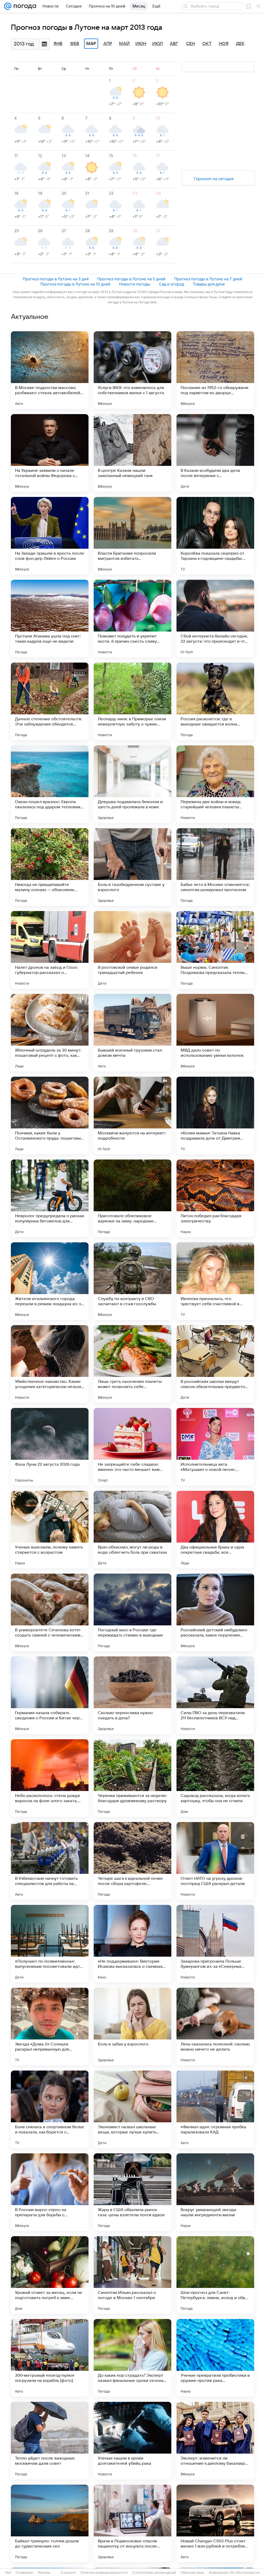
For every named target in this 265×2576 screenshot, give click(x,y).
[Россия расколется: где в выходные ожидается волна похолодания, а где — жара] (215, 701)
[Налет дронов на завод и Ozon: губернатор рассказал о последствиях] (50, 950)
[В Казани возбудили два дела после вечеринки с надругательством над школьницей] (215, 453)
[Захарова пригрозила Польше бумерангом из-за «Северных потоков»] (215, 1944)
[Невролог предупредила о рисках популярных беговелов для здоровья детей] (50, 1198)
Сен (190, 44)
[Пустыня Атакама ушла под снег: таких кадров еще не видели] (50, 619)
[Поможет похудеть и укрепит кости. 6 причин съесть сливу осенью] (132, 619)
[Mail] (8, 6)
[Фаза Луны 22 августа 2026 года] (50, 1447)
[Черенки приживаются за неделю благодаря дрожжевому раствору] (132, 1778)
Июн (141, 44)
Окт (207, 44)
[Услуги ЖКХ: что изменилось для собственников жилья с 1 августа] (132, 370)
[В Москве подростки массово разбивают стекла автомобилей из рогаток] (50, 370)
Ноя (224, 44)
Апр (108, 44)
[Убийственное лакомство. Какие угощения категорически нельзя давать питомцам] (50, 1364)
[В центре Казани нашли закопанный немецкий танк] (132, 453)
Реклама (44, 2573)
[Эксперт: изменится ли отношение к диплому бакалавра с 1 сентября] (215, 2441)
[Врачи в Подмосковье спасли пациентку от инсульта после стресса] (132, 2523)
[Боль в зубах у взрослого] (132, 2027)
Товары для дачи (209, 284)
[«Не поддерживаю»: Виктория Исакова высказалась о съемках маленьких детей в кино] (132, 1944)
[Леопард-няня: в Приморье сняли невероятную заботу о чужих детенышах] (132, 701)
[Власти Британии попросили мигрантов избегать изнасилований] (132, 536)
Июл (157, 44)
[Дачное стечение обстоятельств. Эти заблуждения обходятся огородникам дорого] (50, 701)
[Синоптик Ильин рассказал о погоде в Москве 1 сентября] (132, 2275)
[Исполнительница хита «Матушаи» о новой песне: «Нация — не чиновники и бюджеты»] (215, 1447)
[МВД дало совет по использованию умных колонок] (215, 1033)
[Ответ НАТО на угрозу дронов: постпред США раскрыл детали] (215, 1861)
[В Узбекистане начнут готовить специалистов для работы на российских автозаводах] (50, 1861)
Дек (240, 44)
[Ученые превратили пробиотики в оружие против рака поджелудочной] (215, 2358)
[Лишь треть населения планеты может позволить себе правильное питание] (132, 1364)
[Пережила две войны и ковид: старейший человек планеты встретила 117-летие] (215, 784)
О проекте (68, 2573)
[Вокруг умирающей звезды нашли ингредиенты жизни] (215, 2192)
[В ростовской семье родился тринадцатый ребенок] (132, 950)
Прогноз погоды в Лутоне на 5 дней (131, 279)
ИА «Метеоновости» (245, 2573)
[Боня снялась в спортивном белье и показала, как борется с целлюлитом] (50, 2109)
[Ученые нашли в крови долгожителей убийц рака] (132, 2441)
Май (124, 44)
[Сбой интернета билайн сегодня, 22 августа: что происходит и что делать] (215, 619)
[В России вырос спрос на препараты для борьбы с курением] (50, 2192)
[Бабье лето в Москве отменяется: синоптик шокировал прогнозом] (215, 867)
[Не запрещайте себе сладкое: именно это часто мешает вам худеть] (132, 1447)
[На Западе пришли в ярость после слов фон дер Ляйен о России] (50, 536)
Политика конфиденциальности (104, 2573)
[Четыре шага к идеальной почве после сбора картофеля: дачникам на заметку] (132, 1861)
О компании (24, 2573)
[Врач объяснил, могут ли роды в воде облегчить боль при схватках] (132, 1530)
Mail (8, 2573)
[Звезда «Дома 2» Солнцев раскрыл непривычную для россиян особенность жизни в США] (50, 2027)
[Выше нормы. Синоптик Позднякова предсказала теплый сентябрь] (215, 950)
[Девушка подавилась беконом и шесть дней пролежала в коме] (132, 784)
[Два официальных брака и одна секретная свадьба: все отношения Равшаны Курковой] (215, 1530)
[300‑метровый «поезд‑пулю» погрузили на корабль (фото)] (50, 2358)
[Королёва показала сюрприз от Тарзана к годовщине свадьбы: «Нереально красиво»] (215, 536)
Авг (174, 44)
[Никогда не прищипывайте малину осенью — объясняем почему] (50, 867)
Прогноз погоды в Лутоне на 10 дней (75, 284)
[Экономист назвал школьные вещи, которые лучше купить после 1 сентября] (132, 2109)
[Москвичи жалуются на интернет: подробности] (132, 1115)
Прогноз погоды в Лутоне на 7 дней (208, 279)
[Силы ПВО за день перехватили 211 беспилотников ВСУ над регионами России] (215, 1695)
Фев (75, 44)
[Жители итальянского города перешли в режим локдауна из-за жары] (50, 1281)
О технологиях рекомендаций (154, 2573)
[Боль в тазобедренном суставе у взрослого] (132, 867)
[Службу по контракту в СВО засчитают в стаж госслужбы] (132, 1281)
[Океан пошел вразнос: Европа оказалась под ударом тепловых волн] (50, 784)
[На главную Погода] (24, 6)
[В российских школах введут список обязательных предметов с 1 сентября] (215, 1364)
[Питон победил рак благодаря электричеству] (215, 1198)
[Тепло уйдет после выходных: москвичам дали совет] (50, 2441)
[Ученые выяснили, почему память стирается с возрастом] (50, 1530)
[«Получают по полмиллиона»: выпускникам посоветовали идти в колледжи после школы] (50, 1944)
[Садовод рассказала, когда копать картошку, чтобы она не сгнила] (215, 1778)
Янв (58, 44)
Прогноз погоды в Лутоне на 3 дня (56, 279)
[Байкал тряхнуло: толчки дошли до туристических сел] (50, 2523)
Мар (91, 44)
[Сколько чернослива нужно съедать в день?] (132, 1695)
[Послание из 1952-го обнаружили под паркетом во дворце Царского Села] (215, 370)
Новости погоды (135, 284)
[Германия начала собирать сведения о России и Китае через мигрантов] (50, 1695)
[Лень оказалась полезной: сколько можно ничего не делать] (215, 2027)
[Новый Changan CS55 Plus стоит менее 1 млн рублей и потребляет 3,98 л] (215, 2523)
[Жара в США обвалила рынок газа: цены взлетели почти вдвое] (132, 2192)
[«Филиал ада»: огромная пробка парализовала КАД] (215, 2109)
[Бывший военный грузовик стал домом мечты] (132, 1033)
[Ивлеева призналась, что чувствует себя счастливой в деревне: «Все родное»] (215, 1281)
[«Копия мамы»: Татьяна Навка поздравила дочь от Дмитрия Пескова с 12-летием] (215, 1115)
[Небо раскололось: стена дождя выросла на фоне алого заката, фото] (50, 1778)
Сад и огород (171, 284)
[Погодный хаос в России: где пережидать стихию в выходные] (132, 1612)
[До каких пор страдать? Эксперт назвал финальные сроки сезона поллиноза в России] (132, 2358)
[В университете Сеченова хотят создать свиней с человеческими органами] (50, 1612)
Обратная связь (192, 2573)
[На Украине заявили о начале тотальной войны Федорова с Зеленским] (50, 453)
